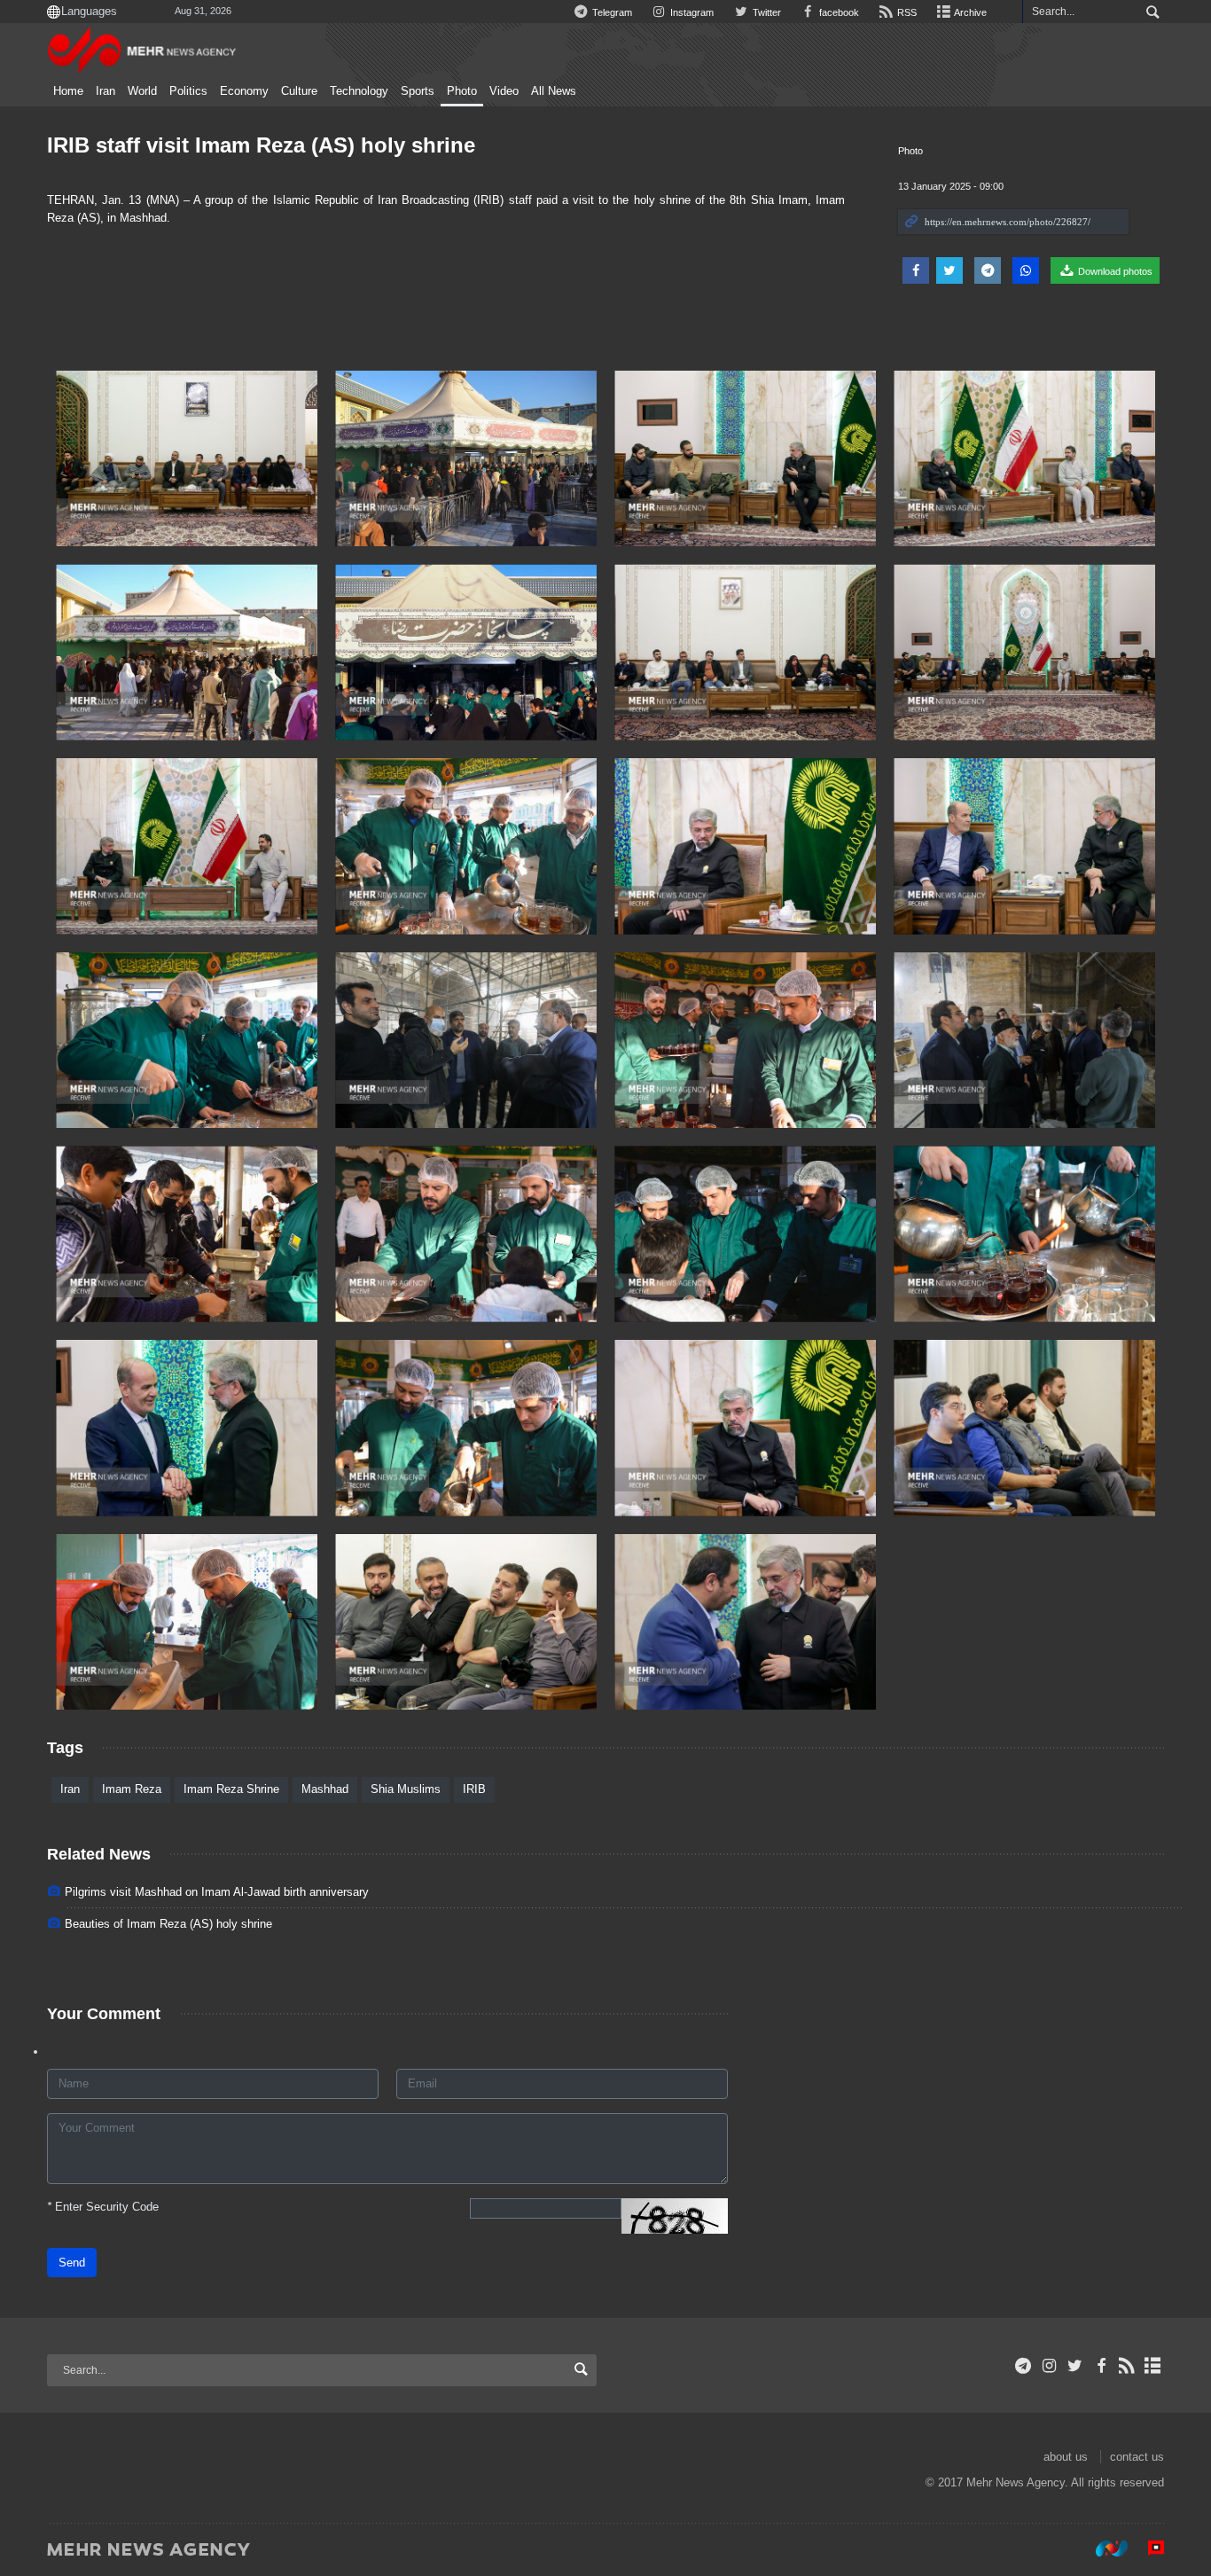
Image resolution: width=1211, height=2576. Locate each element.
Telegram (611, 12)
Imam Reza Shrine (231, 1789)
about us (1066, 2457)
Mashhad (325, 1789)
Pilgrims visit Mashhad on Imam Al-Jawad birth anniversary (217, 1892)
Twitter (765, 12)
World (142, 91)
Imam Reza (132, 1789)
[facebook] (1101, 2366)
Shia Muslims (406, 1789)
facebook (838, 12)
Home (68, 91)
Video (504, 91)
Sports (418, 91)
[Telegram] (1023, 2366)
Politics (188, 91)
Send (72, 2263)
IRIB (474, 1789)
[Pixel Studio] (1147, 2549)
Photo (462, 91)
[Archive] (1153, 2366)
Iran (105, 91)
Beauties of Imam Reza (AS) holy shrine (168, 1924)
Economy (244, 91)
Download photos (1114, 271)
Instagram (691, 12)
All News (554, 91)
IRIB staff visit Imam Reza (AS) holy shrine (261, 145)
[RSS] (1127, 2366)
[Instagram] (1049, 2366)
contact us (1137, 2457)
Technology (359, 91)
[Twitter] (1075, 2366)
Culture (299, 91)
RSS (906, 12)
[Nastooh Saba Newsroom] (1103, 2549)
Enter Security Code (103, 2207)
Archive (969, 12)
